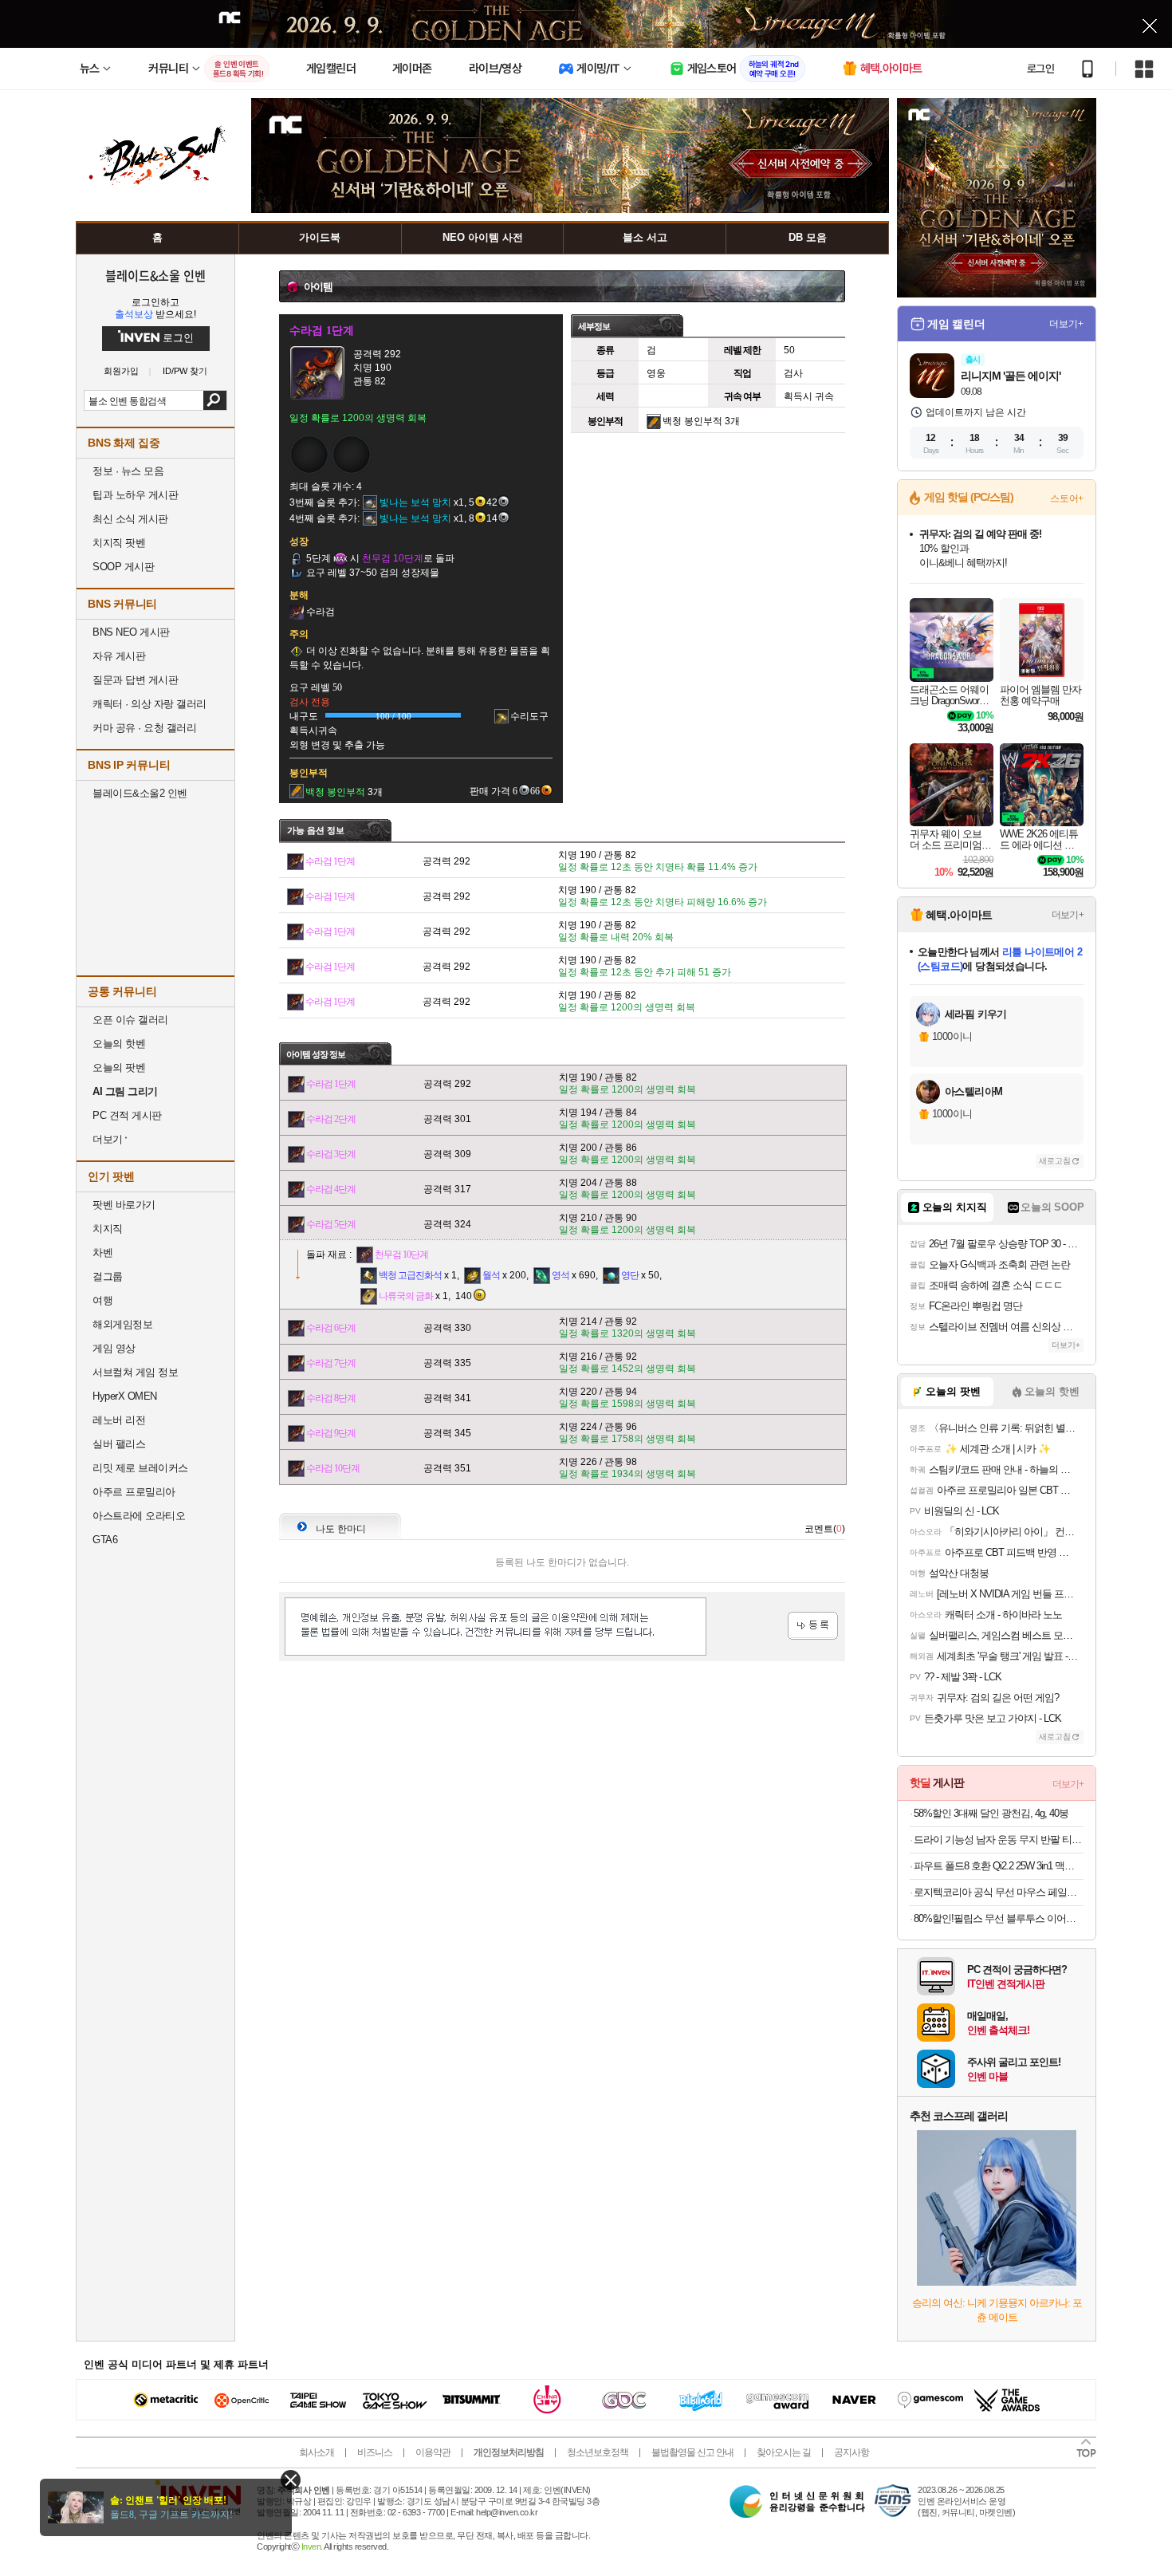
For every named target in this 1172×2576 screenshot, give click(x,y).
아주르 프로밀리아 (134, 1492)
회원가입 (121, 371)
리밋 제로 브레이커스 (140, 1468)
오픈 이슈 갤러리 (130, 1020)
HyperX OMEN (125, 1396)
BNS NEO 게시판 (131, 632)
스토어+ (1067, 498)
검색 (215, 400)
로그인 (1040, 69)
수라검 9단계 (331, 1433)
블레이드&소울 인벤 (155, 275)
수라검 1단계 (330, 861)
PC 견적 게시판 (127, 1115)
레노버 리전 (119, 1420)
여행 (102, 1300)
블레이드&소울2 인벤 (140, 793)
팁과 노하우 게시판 (135, 495)
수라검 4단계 (331, 1189)
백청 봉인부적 (692, 421)
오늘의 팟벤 (119, 1067)
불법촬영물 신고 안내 (692, 2452)
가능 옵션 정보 (316, 830)
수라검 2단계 (331, 1119)
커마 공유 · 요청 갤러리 (144, 728)
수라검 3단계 (331, 1154)
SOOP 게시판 (123, 567)
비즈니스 (375, 2452)
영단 (630, 1275)
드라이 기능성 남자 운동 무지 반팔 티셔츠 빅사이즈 (999, 1839)
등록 (813, 1626)
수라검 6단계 (331, 1328)
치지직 (108, 1229)
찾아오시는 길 (784, 2452)
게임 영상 (114, 1348)
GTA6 (105, 1540)
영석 (560, 1275)
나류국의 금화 (406, 1296)
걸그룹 (108, 1276)
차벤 (102, 1253)
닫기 (291, 2480)
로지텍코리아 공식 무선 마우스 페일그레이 (999, 1892)
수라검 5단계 (331, 1224)
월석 (491, 1275)
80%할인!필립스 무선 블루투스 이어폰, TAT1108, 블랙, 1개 (999, 1918)
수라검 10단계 (333, 1468)
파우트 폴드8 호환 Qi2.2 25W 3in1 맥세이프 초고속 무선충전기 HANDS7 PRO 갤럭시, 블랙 (999, 1866)
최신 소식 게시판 (130, 519)
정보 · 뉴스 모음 (128, 471)
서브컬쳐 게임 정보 (135, 1372)
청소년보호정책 (598, 2452)
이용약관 (433, 2452)
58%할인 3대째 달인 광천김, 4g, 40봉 (991, 1813)
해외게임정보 (122, 1324)
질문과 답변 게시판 (135, 680)
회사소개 (317, 2452)
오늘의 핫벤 (119, 1044)
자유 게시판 (119, 656)
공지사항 (851, 2452)
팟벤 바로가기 (124, 1205)
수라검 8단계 (331, 1398)
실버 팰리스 (119, 1444)
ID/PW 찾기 (185, 371)
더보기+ (1066, 324)
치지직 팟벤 (119, 543)
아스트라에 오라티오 (139, 1516)
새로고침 (1055, 1161)
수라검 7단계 (331, 1363)
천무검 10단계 (401, 1255)
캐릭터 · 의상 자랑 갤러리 (149, 704)
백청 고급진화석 (410, 1275)
